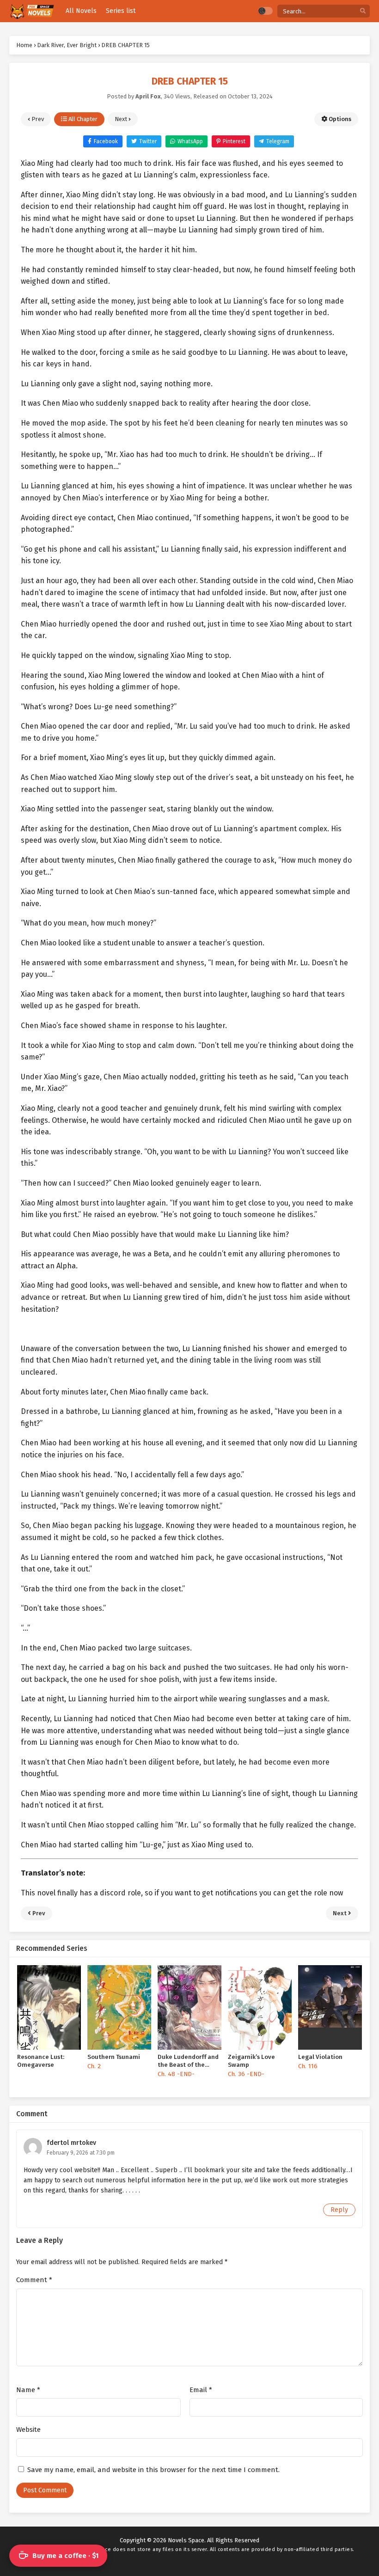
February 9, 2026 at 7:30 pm (81, 2153)
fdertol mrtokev (71, 2143)
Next (122, 119)
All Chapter (82, 119)
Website (28, 2430)
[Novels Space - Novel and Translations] (32, 11)
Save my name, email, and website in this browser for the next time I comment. (153, 2470)
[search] (363, 11)
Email (201, 2390)
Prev (37, 119)
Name (28, 2390)
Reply (339, 2210)
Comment (34, 2280)
